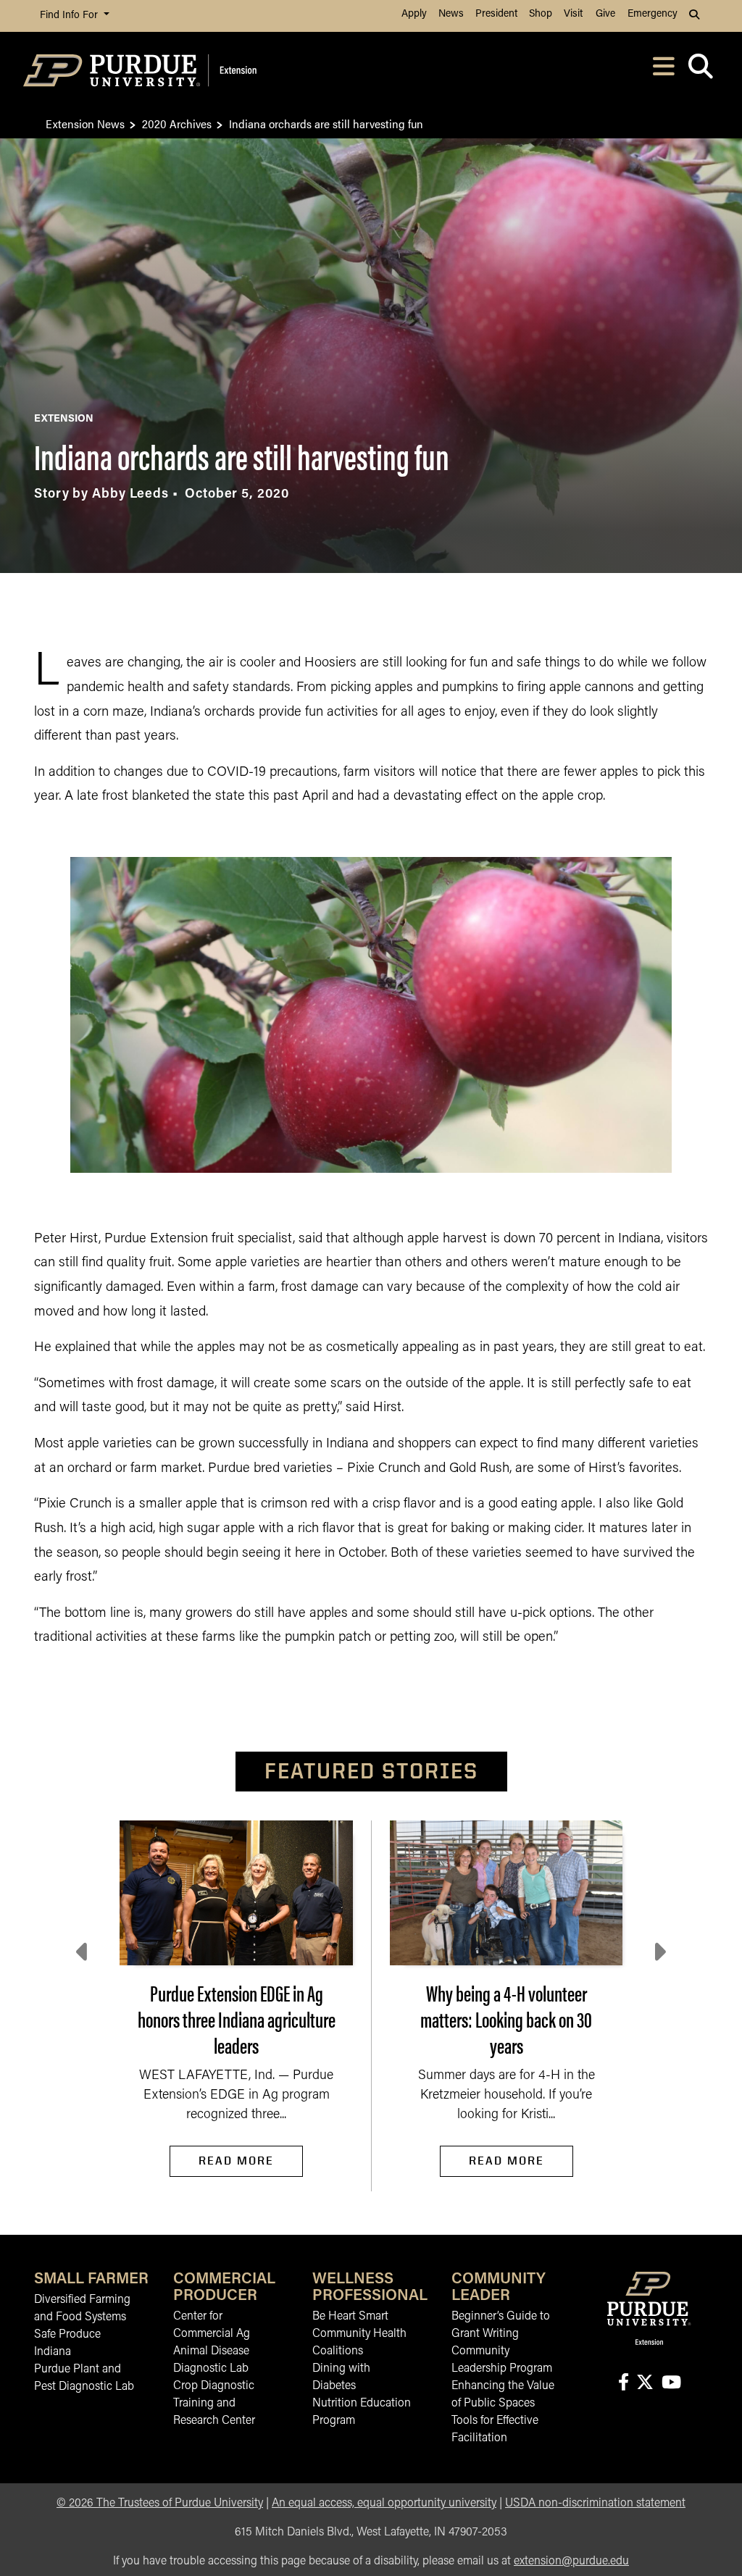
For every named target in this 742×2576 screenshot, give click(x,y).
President (496, 14)
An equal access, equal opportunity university (384, 2504)
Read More (236, 2161)
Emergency (653, 14)
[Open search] (700, 71)
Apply (414, 14)
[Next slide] (659, 1952)
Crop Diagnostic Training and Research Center (214, 2404)
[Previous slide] (83, 1952)
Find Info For (70, 16)
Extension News (85, 124)
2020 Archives (177, 124)
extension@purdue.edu (571, 2562)
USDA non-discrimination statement (595, 2504)
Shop (541, 14)
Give (605, 14)
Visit (573, 14)
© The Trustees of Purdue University (160, 2504)
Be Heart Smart (350, 2317)
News (451, 14)
